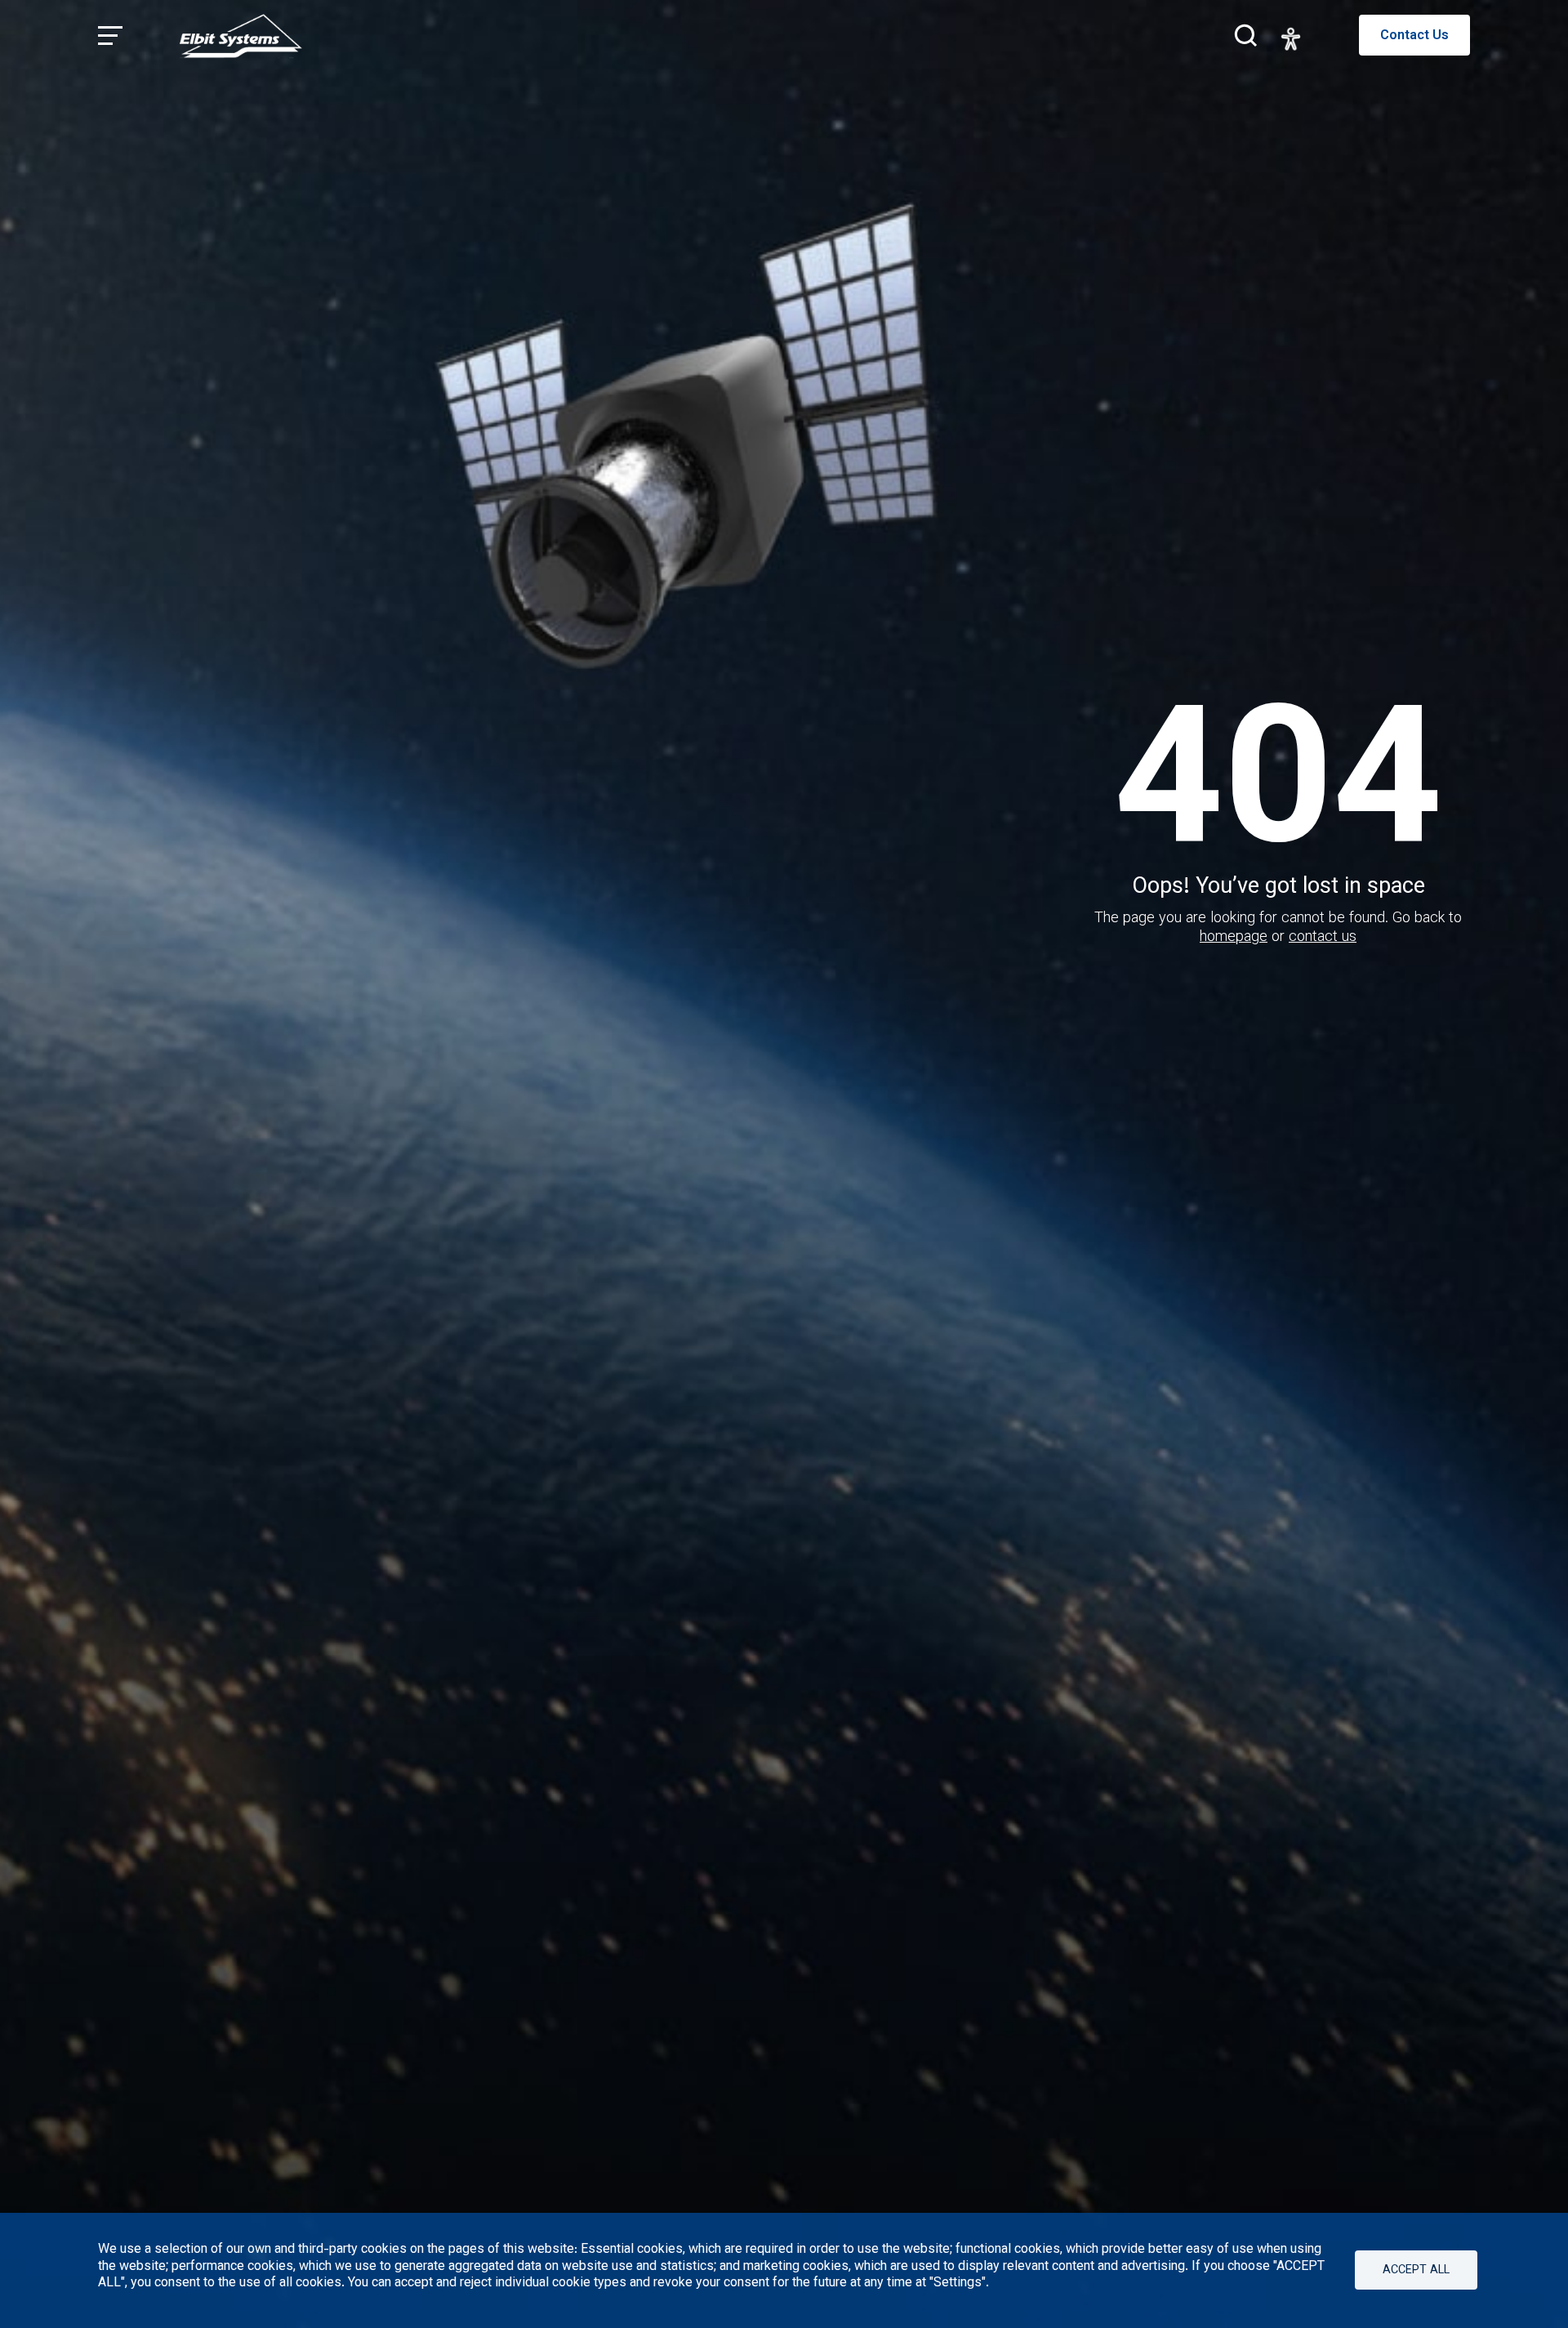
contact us (1323, 938)
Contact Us (1414, 36)
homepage (1234, 938)
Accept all (1416, 2270)
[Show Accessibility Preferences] (1291, 39)
